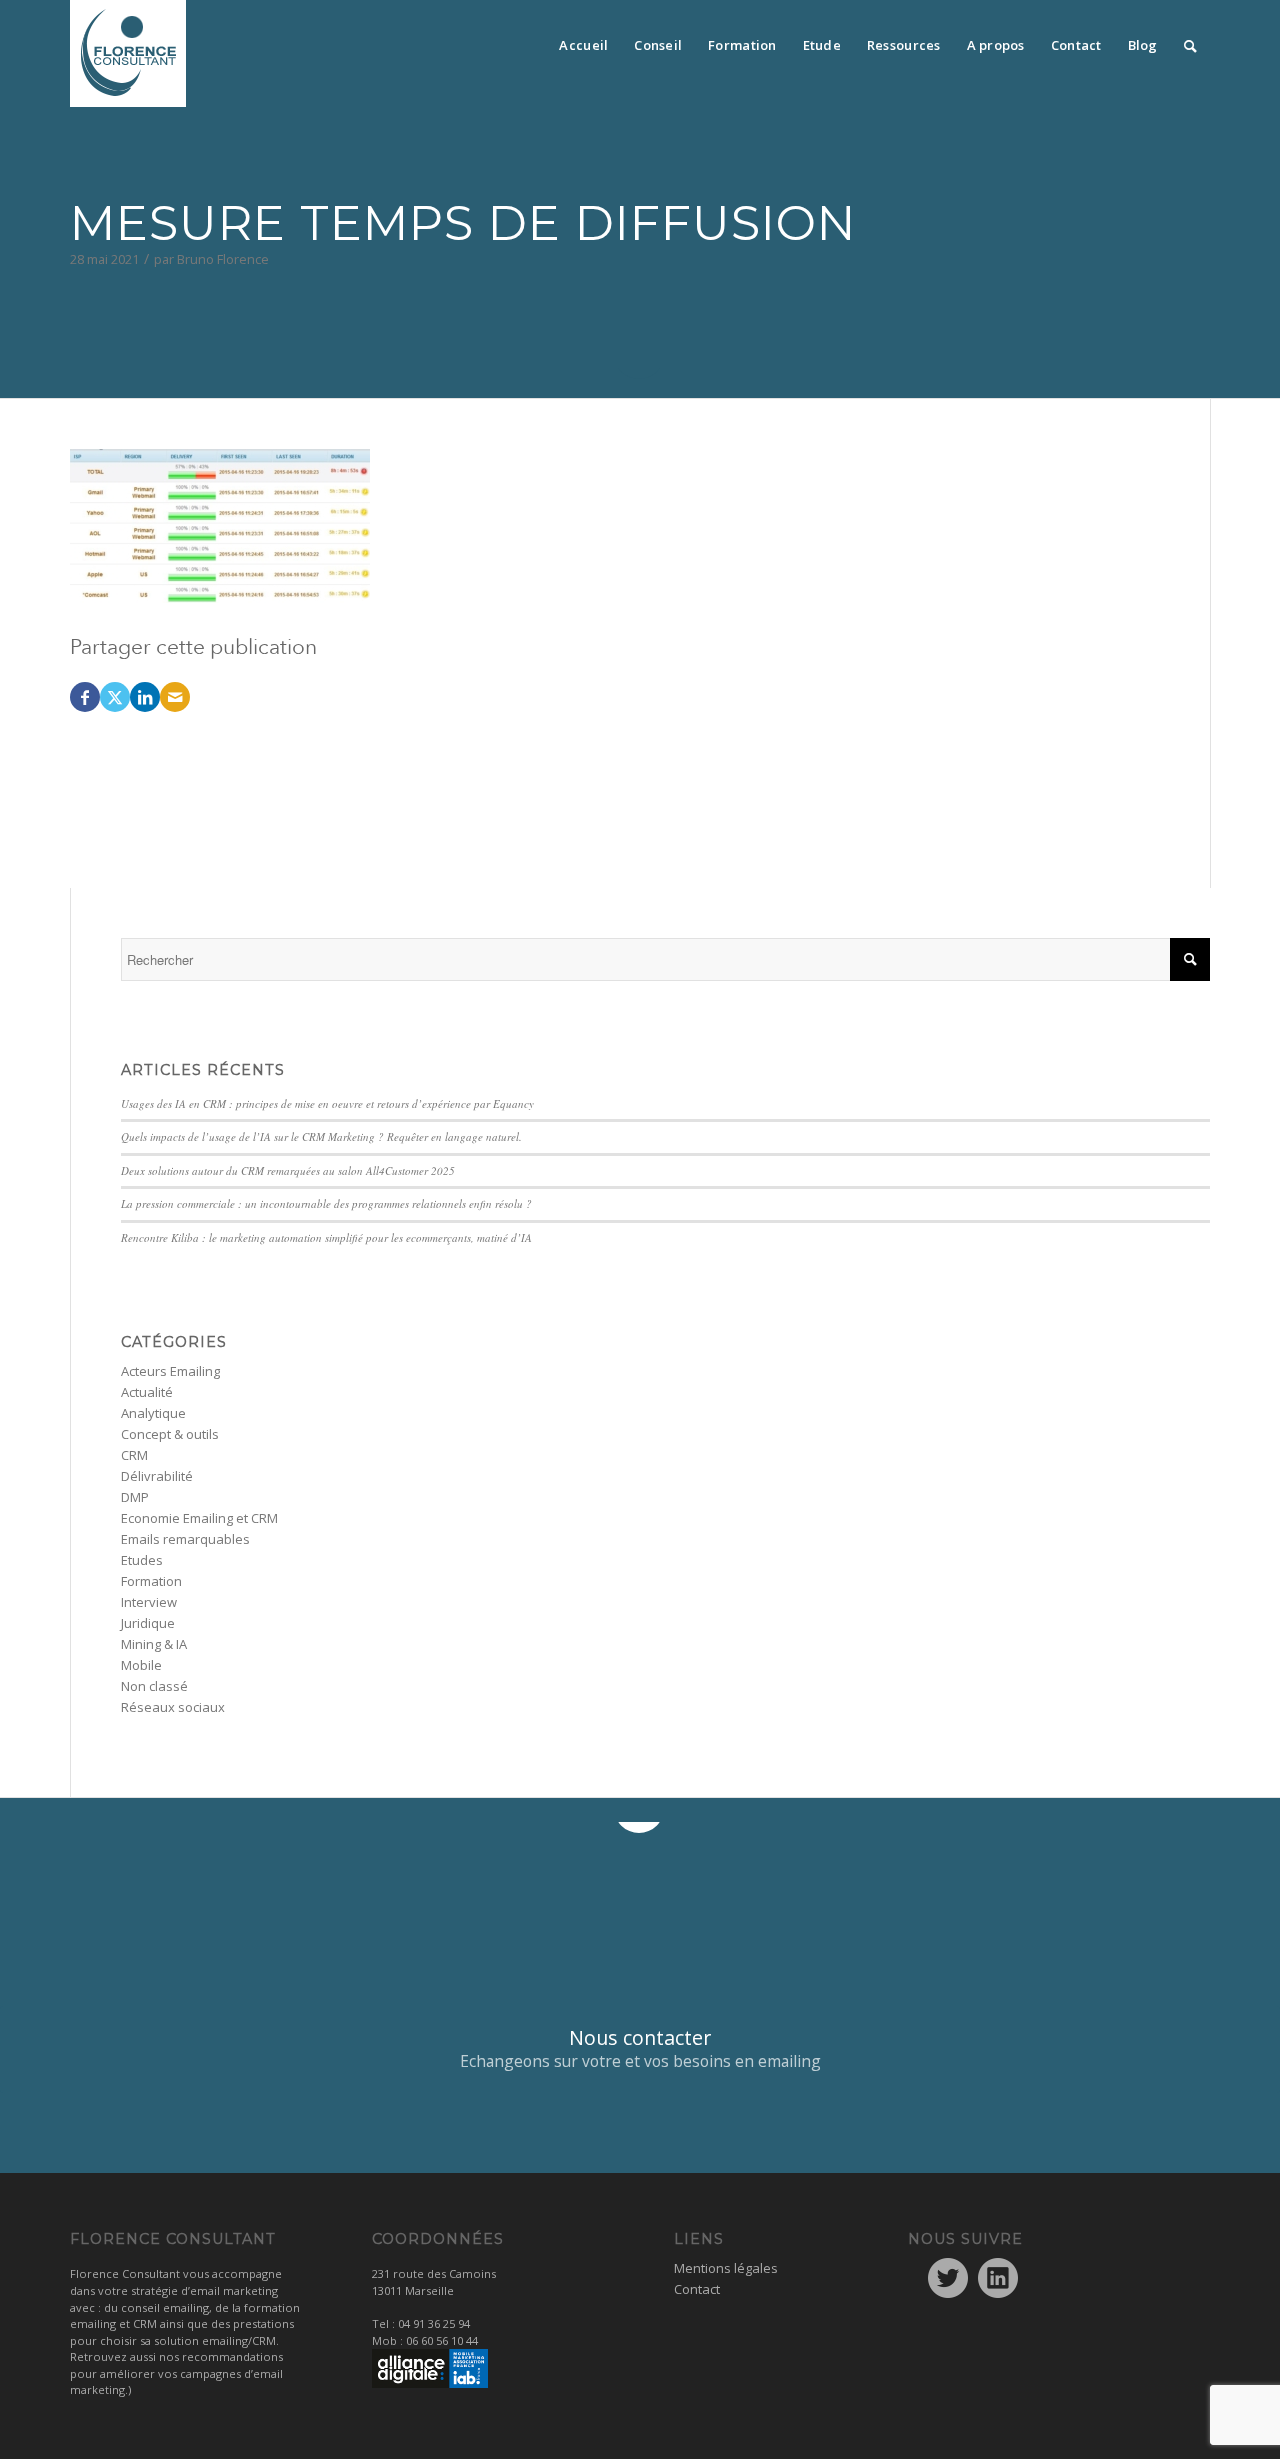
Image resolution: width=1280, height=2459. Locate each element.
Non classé (154, 1686)
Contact (697, 2289)
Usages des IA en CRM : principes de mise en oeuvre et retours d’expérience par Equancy (327, 1103)
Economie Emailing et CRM (199, 1518)
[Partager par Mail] (175, 697)
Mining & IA (154, 1644)
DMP (135, 1497)
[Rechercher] (1190, 40)
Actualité (147, 1392)
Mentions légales (726, 2268)
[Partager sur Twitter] (115, 697)
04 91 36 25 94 (434, 2323)
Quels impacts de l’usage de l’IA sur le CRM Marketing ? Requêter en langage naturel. (321, 1136)
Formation (151, 1581)
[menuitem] (583, 40)
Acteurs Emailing (170, 1371)
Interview (149, 1602)
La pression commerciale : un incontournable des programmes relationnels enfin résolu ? (326, 1203)
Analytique (153, 1413)
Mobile (141, 1665)
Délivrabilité (157, 1476)
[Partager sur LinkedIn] (145, 697)
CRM (134, 1455)
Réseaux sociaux (173, 1707)
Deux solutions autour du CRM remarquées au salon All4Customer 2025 (288, 1170)
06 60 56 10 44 (442, 2340)
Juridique (148, 1623)
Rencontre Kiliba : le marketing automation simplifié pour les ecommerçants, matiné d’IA (326, 1237)
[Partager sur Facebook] (85, 697)
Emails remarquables (185, 1539)
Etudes (142, 1560)
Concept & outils (170, 1434)
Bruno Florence (223, 259)
